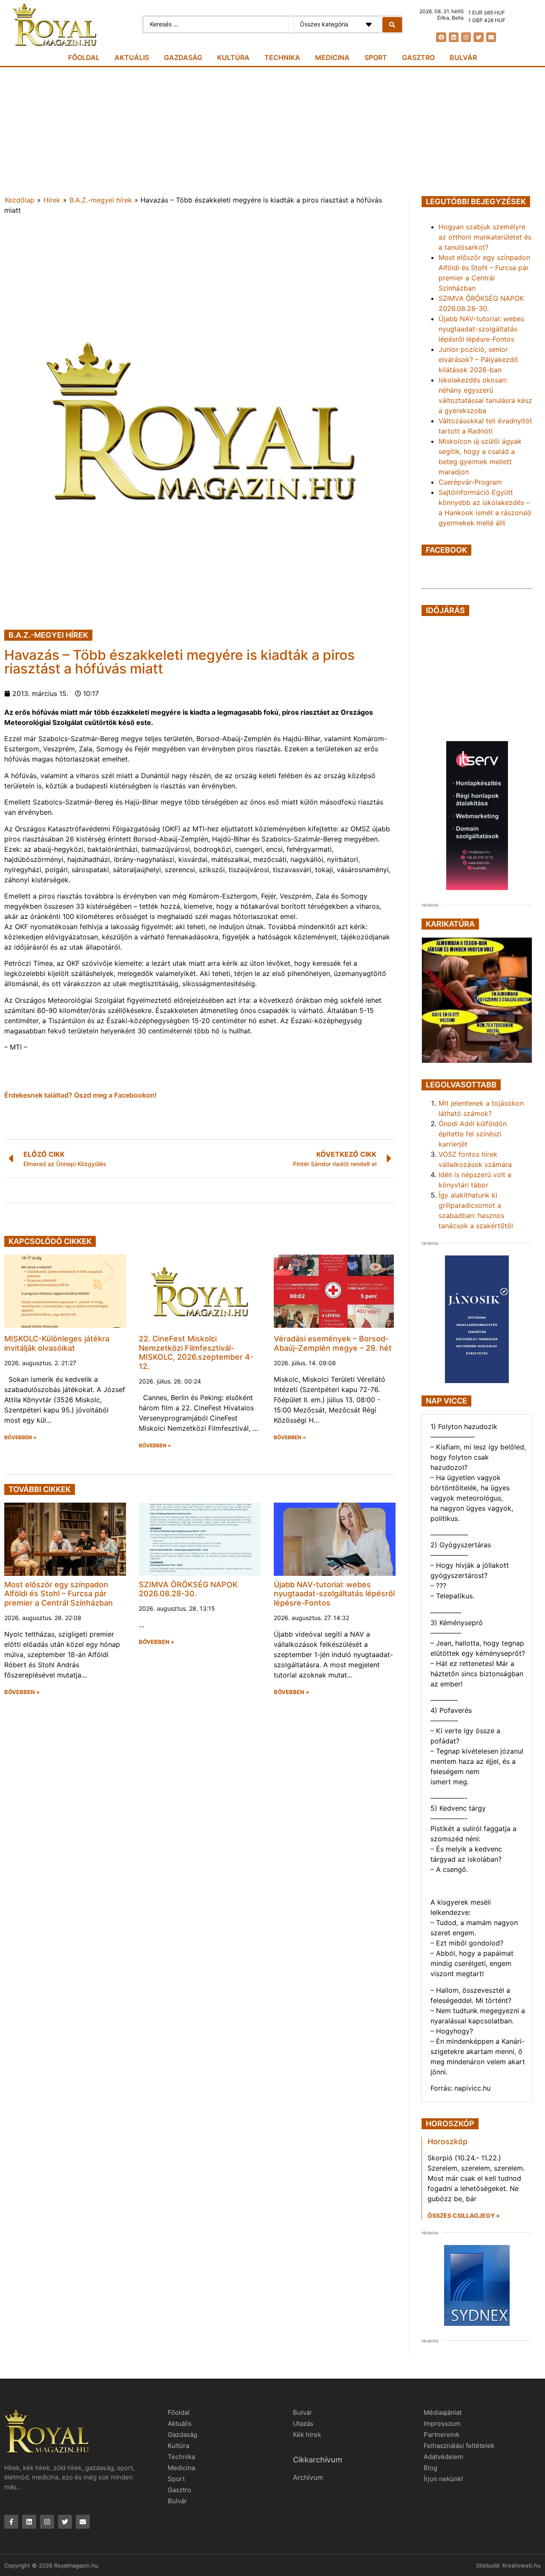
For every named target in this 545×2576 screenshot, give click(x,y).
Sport (376, 57)
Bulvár (463, 57)
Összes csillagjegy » (464, 2215)
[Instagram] (466, 37)
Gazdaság (183, 57)
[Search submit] (392, 25)
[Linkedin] (454, 37)
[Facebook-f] (11, 2522)
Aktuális (132, 57)
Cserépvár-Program (470, 482)
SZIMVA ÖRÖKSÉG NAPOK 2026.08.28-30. (188, 1589)
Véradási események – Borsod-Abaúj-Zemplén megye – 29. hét (333, 1343)
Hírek (52, 200)
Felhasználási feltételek (459, 2446)
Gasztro (418, 57)
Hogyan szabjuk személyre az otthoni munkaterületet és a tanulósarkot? (485, 237)
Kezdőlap (20, 200)
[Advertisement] (272, 131)
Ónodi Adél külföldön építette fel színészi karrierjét (473, 1134)
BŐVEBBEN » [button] (20, 1438)
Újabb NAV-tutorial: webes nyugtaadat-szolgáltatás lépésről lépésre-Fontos (334, 1594)
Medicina (332, 57)
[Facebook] (441, 37)
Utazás (303, 2423)
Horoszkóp (447, 2141)
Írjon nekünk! (443, 2479)
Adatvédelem (443, 2457)
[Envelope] (491, 37)
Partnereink (442, 2435)
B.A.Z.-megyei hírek (101, 200)
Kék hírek (307, 2435)
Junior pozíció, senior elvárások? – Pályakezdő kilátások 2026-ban (478, 359)
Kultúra (233, 57)
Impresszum (442, 2423)
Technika (282, 57)
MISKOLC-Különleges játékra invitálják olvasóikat (57, 1343)
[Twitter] (478, 37)
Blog (430, 2468)
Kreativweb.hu (522, 2565)
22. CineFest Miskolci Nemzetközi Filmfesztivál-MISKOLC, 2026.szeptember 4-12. (196, 1352)
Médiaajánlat (443, 2412)
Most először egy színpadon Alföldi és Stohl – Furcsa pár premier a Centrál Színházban (59, 1594)
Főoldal (84, 57)
